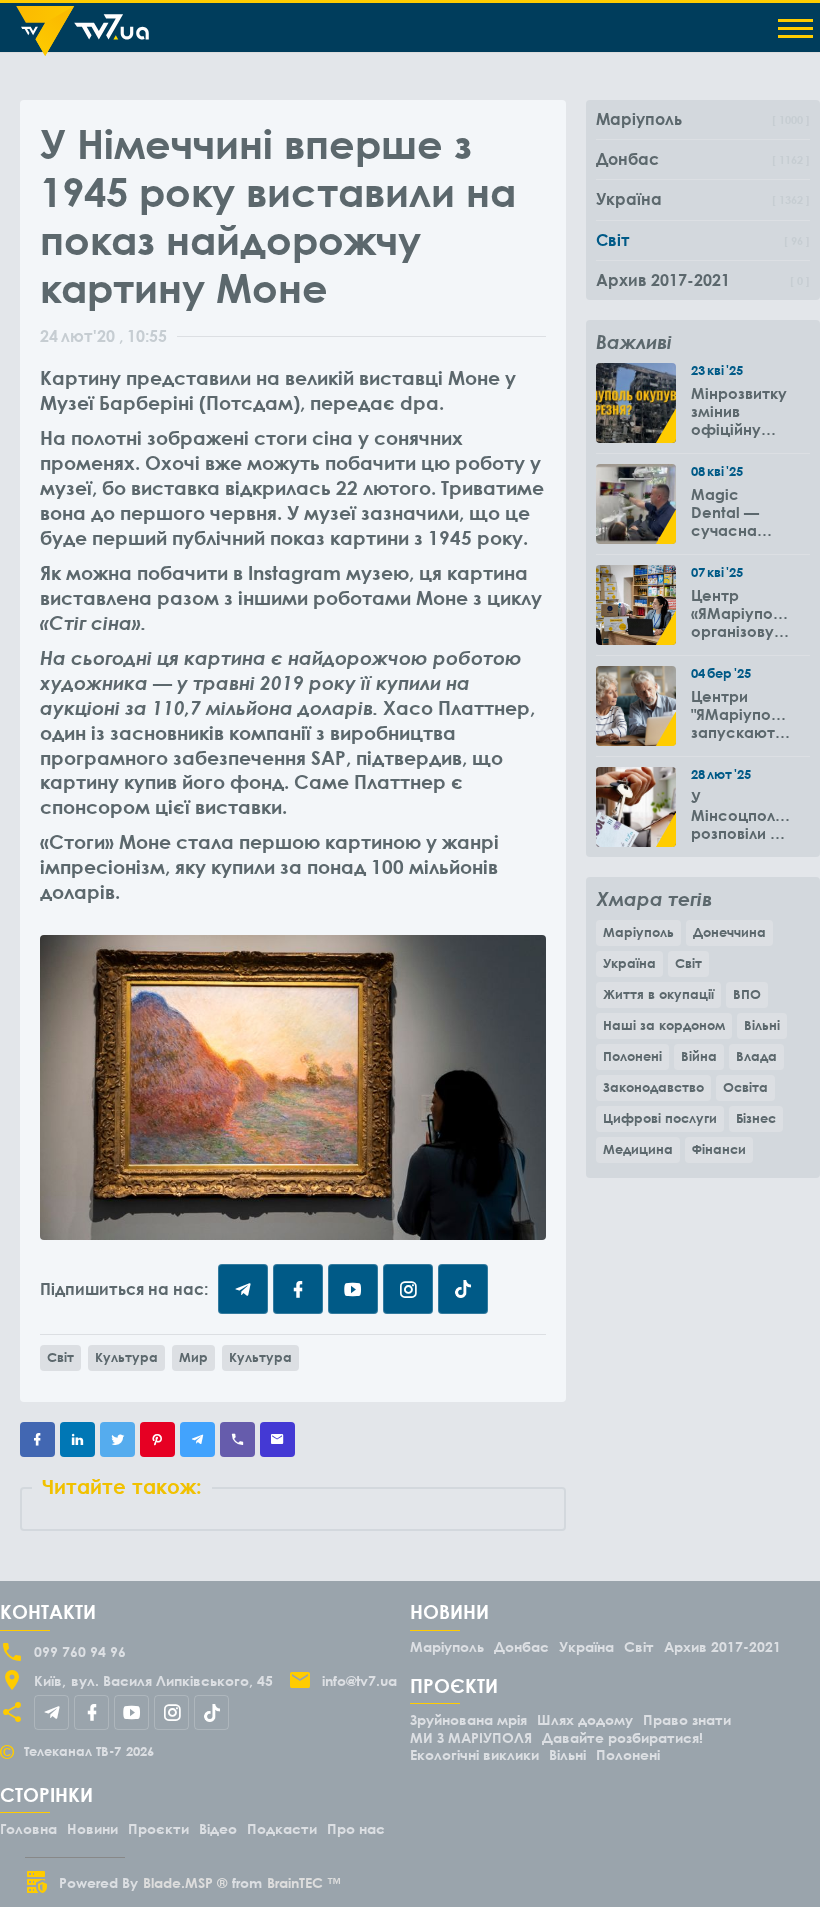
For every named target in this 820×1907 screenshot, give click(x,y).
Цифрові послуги (660, 1118)
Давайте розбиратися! (622, 1737)
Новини (92, 1828)
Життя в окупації (658, 994)
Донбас (521, 1646)
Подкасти (282, 1828)
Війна (699, 1056)
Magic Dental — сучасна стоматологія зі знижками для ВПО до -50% (740, 512)
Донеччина (729, 932)
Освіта (745, 1087)
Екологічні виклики (474, 1754)
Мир (193, 1357)
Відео (218, 1828)
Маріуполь (638, 932)
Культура (126, 1357)
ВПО (747, 994)
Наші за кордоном (664, 1025)
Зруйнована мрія (468, 1719)
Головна (28, 1828)
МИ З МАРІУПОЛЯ (471, 1737)
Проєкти (158, 1828)
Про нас (356, 1828)
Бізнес (756, 1118)
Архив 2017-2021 (722, 1646)
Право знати (687, 1719)
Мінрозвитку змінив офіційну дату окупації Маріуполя (739, 411)
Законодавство (653, 1087)
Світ (60, 1357)
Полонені (632, 1056)
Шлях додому (585, 1719)
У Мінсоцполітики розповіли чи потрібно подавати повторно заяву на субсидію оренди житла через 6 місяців (740, 815)
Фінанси (719, 1149)
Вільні (762, 1025)
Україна (629, 963)
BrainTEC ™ (304, 1882)
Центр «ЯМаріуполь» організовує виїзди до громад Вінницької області (740, 613)
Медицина (638, 1149)
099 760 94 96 (80, 1651)
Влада (756, 1056)
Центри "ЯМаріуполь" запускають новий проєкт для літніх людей (740, 714)
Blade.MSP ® (185, 1882)
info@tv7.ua (359, 1680)
